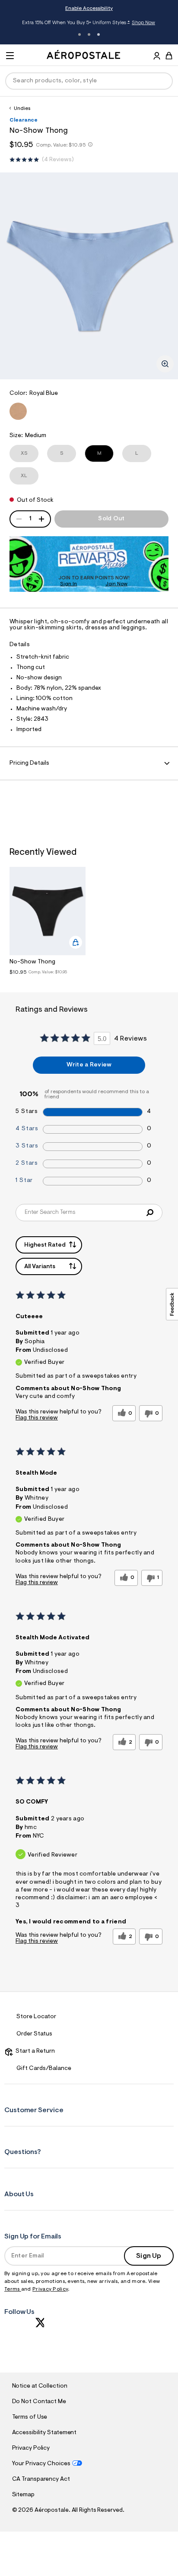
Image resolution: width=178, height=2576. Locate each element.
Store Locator (36, 2017)
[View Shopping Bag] (169, 56)
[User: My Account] (157, 57)
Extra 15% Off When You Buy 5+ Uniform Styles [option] (89, 23)
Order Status (34, 2034)
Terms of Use (30, 2417)
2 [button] (89, 34)
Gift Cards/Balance (44, 2069)
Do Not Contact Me (39, 2402)
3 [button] (99, 34)
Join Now (116, 584)
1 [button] (79, 34)
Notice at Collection (40, 2386)
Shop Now (143, 23)
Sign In (68, 584)
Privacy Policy (50, 2289)
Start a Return (34, 2051)
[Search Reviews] (150, 1213)
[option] (48, 923)
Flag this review (37, 1418)
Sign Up (149, 2256)
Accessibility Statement (44, 2433)
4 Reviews (58, 160)
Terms (13, 2289)
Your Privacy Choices (41, 2464)
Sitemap (23, 2495)
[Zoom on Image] (165, 364)
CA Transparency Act (41, 2479)
